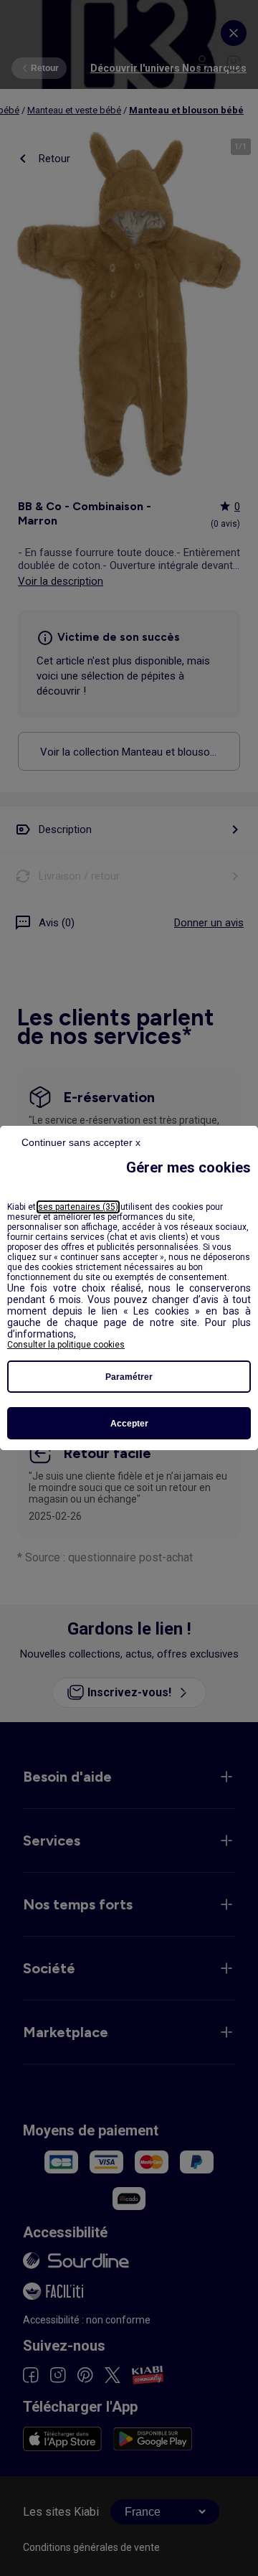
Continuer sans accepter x (81, 1142)
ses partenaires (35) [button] (78, 1207)
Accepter (129, 1424)
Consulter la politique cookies (66, 1345)
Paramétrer (129, 1377)
